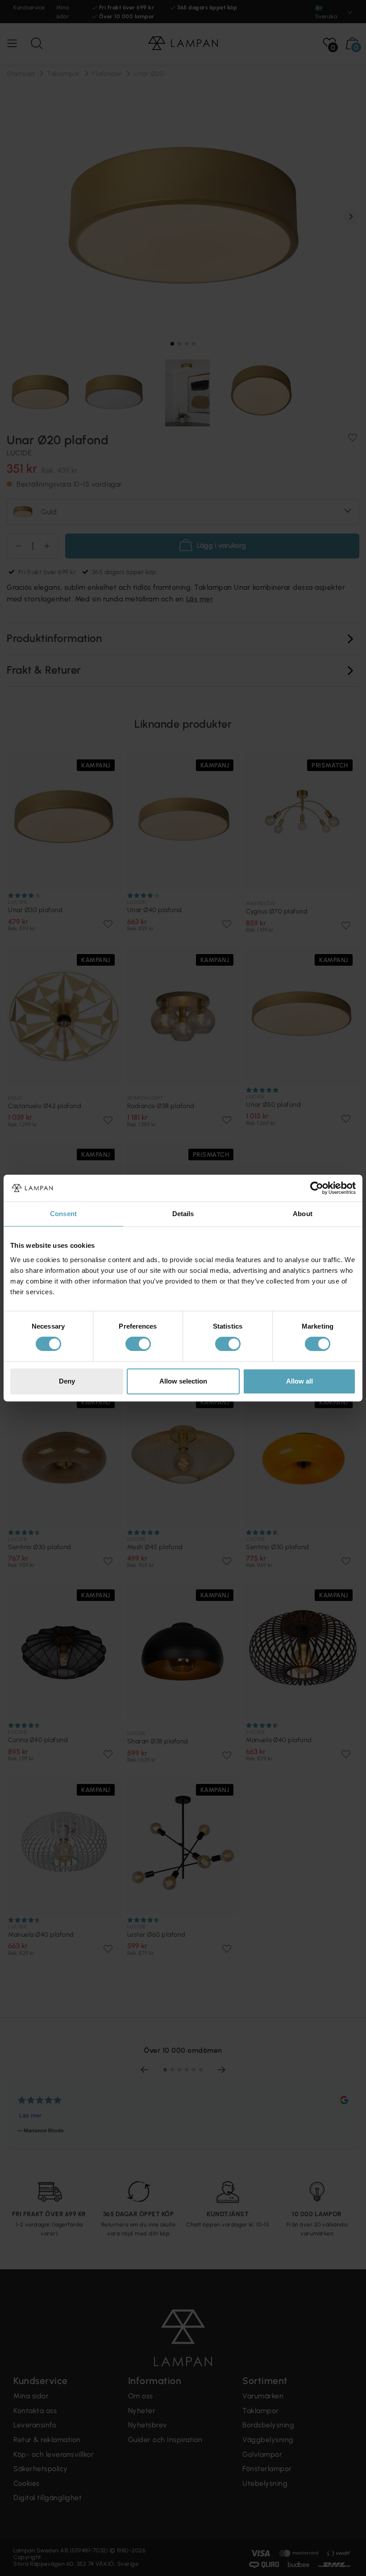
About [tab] (303, 1214)
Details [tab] (183, 1214)
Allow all (299, 1381)
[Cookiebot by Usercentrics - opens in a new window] (317, 1188)
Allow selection (183, 1381)
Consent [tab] (63, 1214)
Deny (67, 1381)
